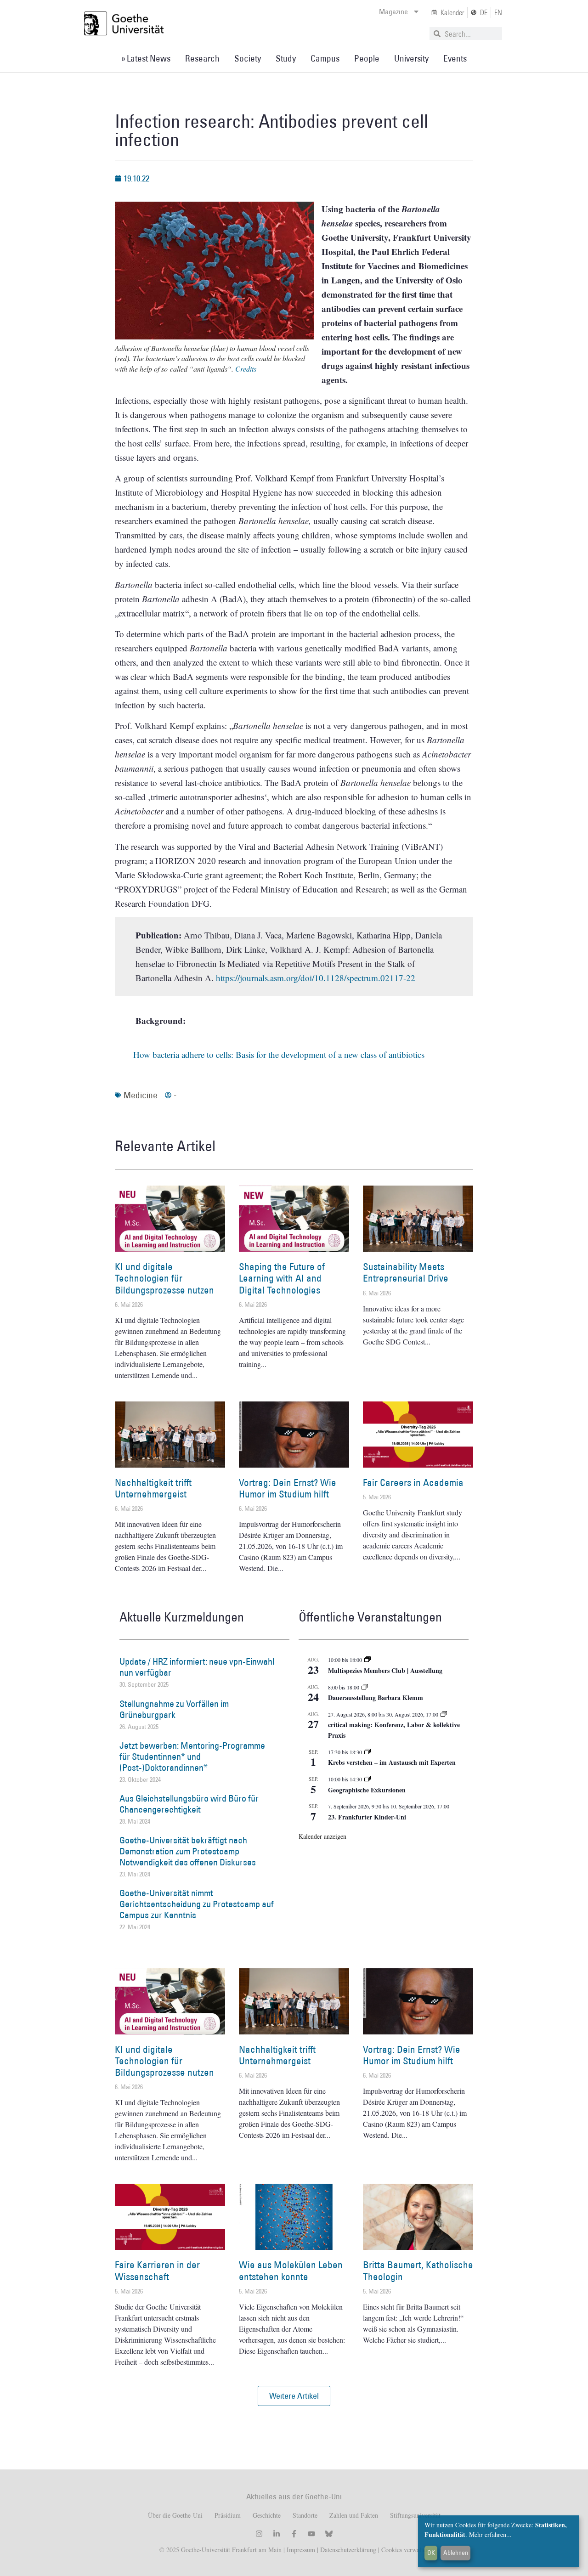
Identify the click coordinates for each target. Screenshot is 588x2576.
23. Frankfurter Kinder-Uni (367, 1817)
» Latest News (146, 58)
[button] (294, 2396)
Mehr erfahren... (490, 2534)
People (367, 58)
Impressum (300, 2550)
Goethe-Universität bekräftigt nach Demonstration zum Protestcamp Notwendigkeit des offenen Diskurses (188, 1851)
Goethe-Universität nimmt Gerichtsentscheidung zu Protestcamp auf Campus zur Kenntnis (197, 1904)
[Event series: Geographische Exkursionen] (367, 1779)
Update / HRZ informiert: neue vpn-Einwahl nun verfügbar (197, 1667)
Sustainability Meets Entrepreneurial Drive (406, 1272)
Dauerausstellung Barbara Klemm (376, 1698)
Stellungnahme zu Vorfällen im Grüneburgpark (174, 1709)
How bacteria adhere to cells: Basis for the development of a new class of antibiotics (279, 1054)
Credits (246, 369)
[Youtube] (311, 2534)
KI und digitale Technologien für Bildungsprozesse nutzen (164, 1278)
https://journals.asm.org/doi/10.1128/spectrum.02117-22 (316, 978)
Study (286, 58)
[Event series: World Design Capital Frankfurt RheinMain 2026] (444, 1714)
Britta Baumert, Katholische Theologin (418, 2271)
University (411, 58)
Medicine (141, 1095)
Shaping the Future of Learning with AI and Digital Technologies (282, 1278)
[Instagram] (259, 2534)
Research (202, 58)
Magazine (393, 11)
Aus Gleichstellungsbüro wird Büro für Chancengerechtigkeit (189, 1804)
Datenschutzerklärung (348, 2550)
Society (248, 58)
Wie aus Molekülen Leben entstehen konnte (291, 2271)
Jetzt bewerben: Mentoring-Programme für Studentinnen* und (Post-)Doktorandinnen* (192, 1757)
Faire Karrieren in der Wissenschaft (157, 2271)
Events (455, 58)
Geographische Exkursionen (367, 1790)
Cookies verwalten (405, 2550)
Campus (325, 58)
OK (431, 2553)
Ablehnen (456, 2553)
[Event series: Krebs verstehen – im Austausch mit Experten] (367, 1752)
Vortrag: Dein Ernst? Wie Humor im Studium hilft (288, 1488)
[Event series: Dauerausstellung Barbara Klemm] (365, 1687)
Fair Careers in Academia (413, 1483)
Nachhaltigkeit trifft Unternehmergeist (153, 1488)
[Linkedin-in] (277, 2534)
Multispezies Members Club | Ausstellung (385, 1670)
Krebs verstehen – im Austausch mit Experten (392, 1762)
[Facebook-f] (294, 2534)
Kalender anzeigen (322, 1836)
